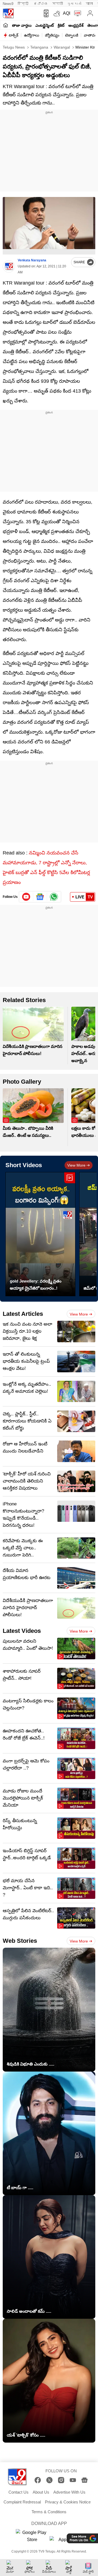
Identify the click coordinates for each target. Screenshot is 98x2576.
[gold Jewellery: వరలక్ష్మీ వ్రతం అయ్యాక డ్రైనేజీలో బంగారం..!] (40, 1234)
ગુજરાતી (74, 4)
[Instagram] (61, 2480)
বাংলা (89, 4)
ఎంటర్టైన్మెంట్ (45, 25)
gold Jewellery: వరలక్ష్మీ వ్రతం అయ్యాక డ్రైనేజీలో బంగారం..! (36, 1285)
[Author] (9, 266)
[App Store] (66, 2541)
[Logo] (8, 13)
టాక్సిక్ (13, 35)
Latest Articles (23, 1314)
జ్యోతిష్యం (52, 35)
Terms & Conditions (49, 2512)
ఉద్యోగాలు (32, 35)
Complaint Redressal (22, 2502)
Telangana (39, 47)
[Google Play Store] (32, 2536)
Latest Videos (22, 1631)
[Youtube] (26, 897)
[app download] (45, 13)
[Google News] (85, 2480)
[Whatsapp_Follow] (54, 897)
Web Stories (20, 1941)
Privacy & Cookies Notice (68, 2502)
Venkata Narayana (32, 260)
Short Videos (24, 1165)
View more (76, 1165)
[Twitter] (49, 2480)
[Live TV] (76, 13)
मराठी (58, 4)
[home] (6, 25)
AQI (67, 13)
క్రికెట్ (61, 25)
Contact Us (19, 2492)
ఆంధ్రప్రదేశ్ (76, 25)
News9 (8, 4)
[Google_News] (40, 897)
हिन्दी (24, 4)
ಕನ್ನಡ (41, 4)
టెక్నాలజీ (72, 35)
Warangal (61, 47)
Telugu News (14, 47)
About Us (41, 2492)
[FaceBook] (38, 2480)
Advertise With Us (69, 2492)
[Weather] (56, 13)
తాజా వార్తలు (22, 25)
